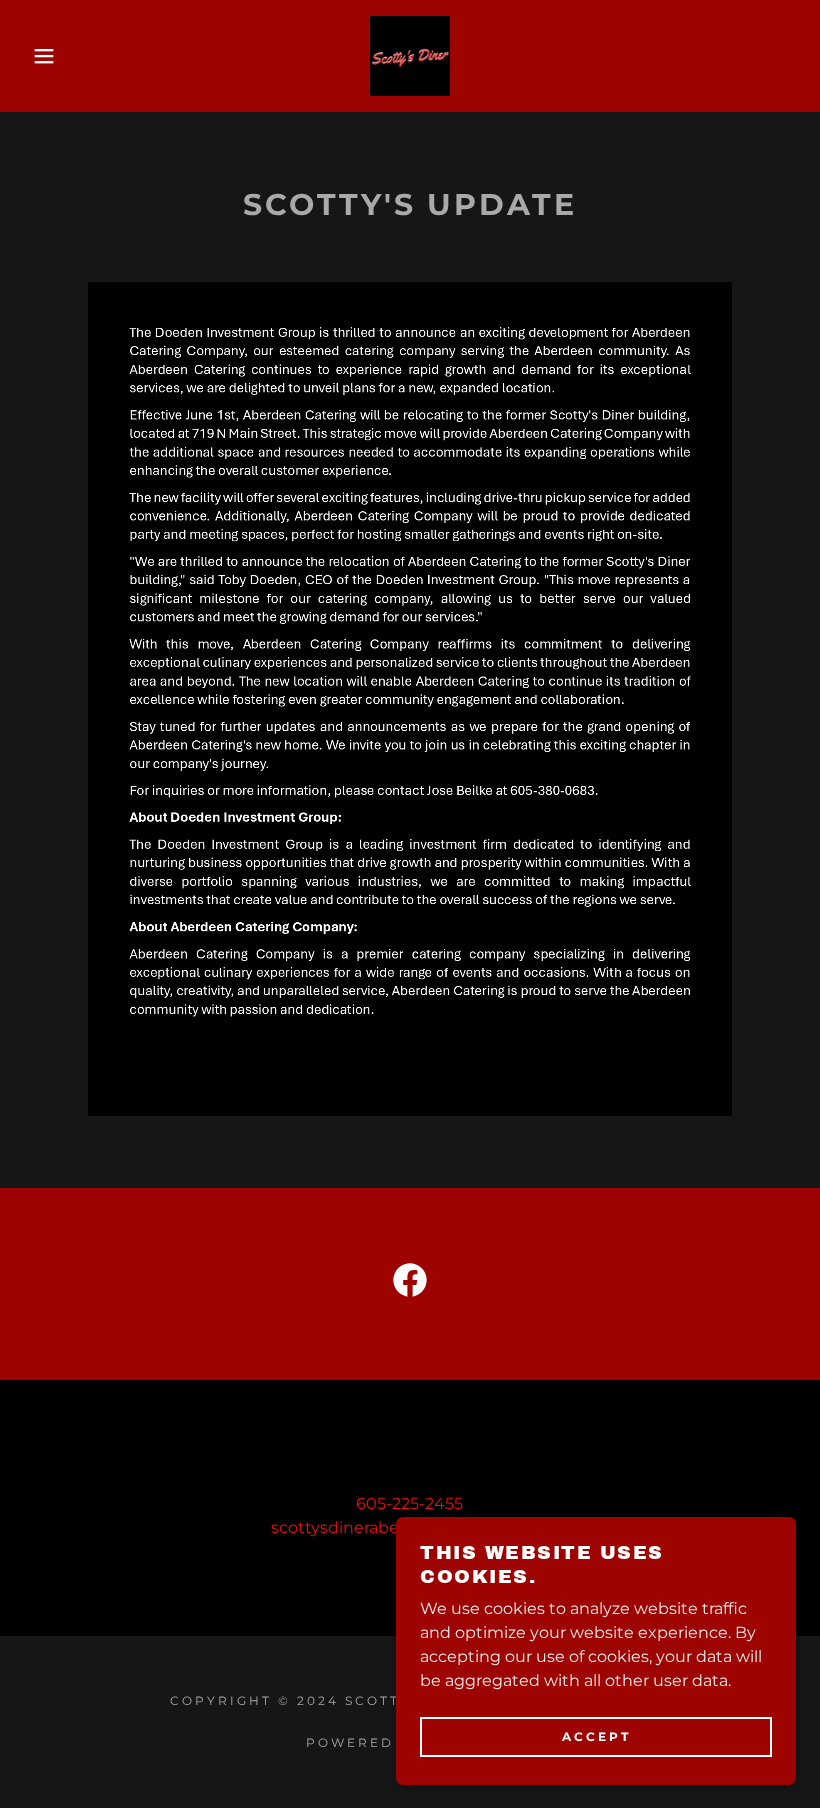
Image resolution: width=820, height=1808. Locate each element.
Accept (596, 1736)
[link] (410, 56)
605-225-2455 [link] (409, 1503)
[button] (41, 56)
